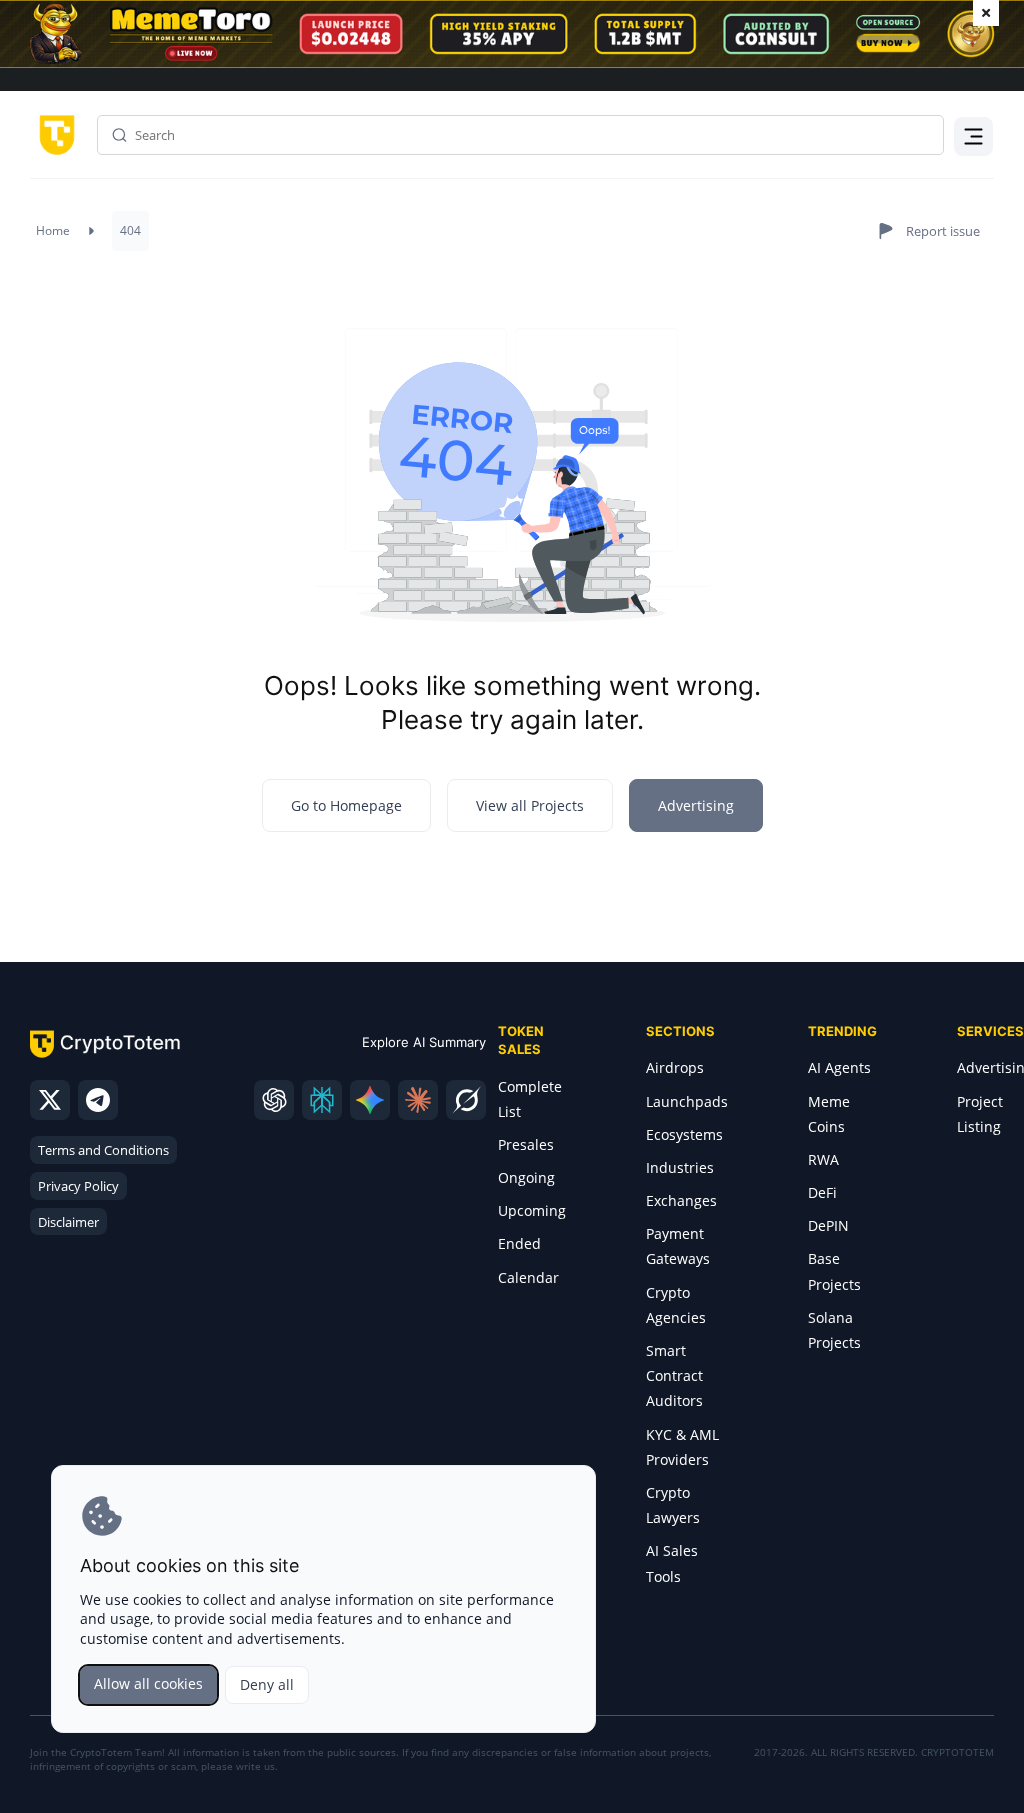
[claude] (418, 1100)
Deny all (267, 1684)
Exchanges (681, 1200)
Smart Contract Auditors (674, 1375)
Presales (526, 1144)
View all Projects (530, 805)
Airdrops (675, 1067)
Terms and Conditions (103, 1150)
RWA (823, 1159)
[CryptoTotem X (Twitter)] (50, 1100)
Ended (519, 1243)
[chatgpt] (274, 1100)
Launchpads (687, 1101)
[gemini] (370, 1100)
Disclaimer (68, 1222)
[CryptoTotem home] (53, 133)
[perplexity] (322, 1100)
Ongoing (526, 1177)
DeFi (822, 1192)
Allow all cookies (148, 1683)
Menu (969, 134)
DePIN (828, 1225)
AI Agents (839, 1067)
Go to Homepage (346, 805)
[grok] (466, 1100)
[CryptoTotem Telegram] (98, 1100)
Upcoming (532, 1210)
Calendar (528, 1277)
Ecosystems (684, 1134)
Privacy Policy (78, 1186)
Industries (680, 1167)
